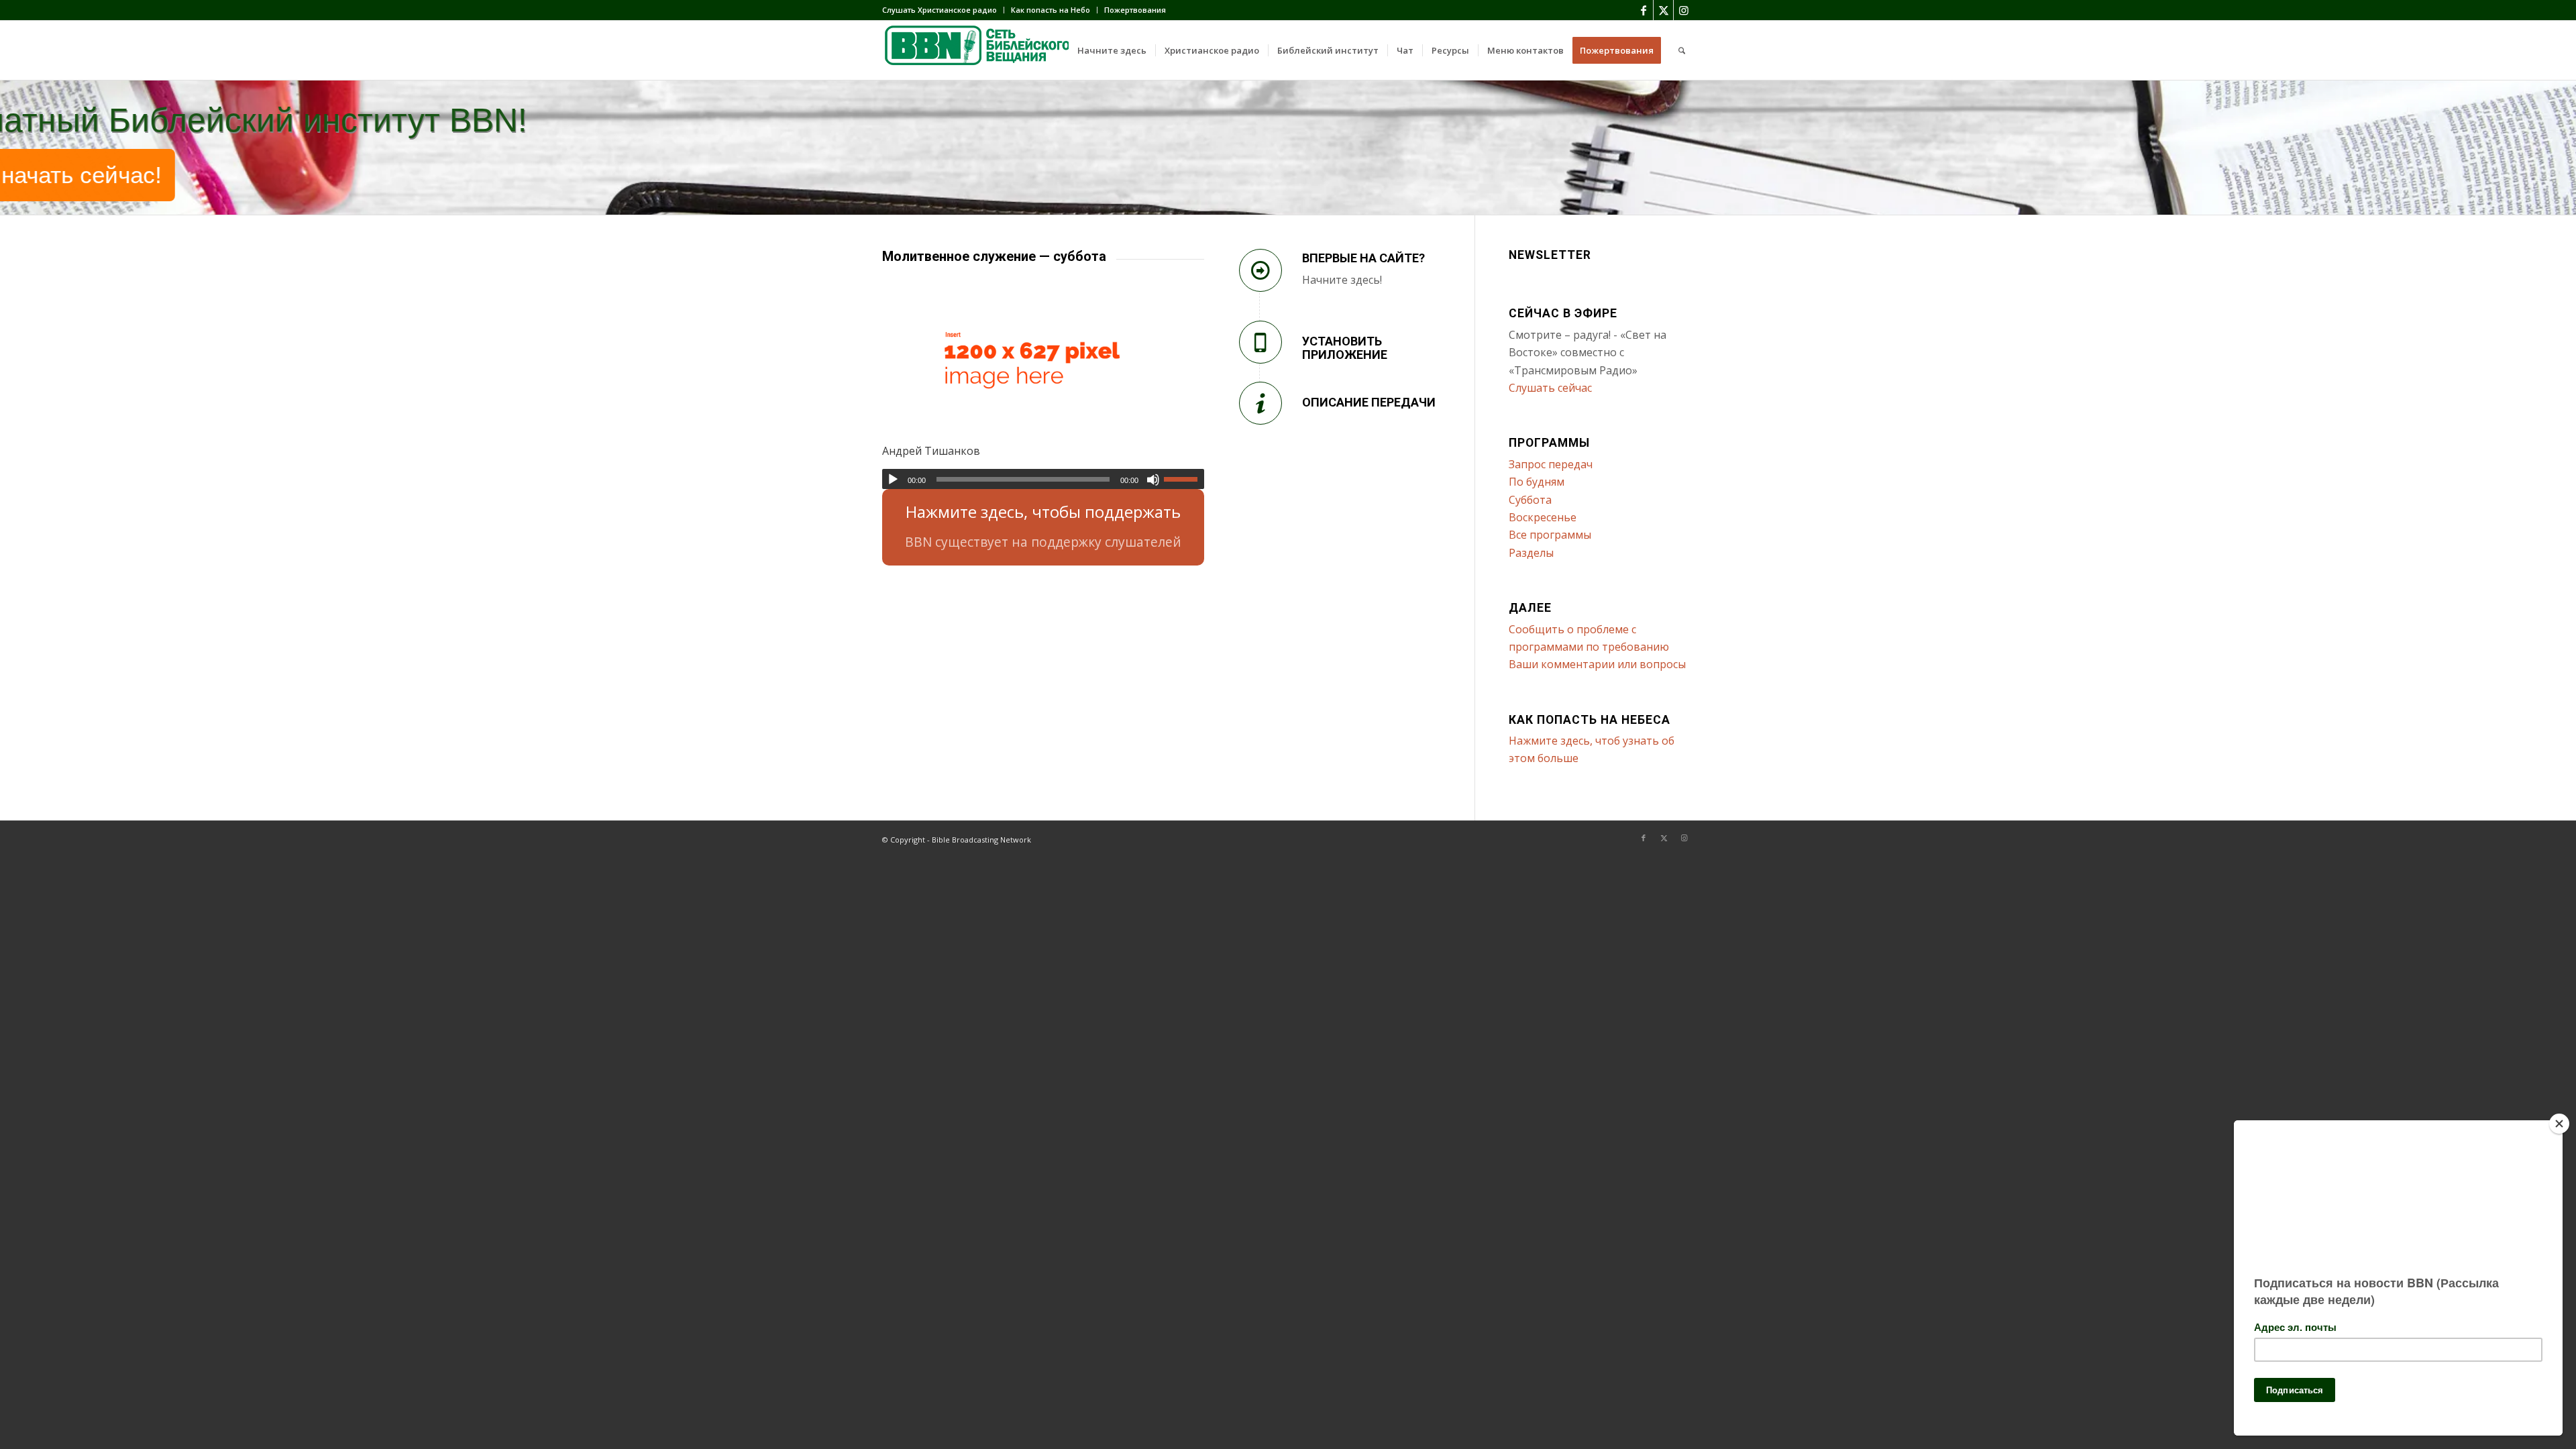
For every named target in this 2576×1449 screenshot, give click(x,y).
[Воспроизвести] (893, 480)
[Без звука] (1153, 480)
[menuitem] (943, 10)
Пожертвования (1135, 10)
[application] (1043, 479)
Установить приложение (1345, 348)
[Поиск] (1682, 50)
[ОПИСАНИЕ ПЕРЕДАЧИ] (1260, 403)
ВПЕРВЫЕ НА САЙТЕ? (1363, 258)
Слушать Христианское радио (940, 10)
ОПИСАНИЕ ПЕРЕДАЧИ (1369, 402)
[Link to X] (1663, 10)
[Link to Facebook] (1643, 10)
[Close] (2559, 1124)
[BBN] (983, 50)
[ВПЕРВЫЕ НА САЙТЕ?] (1260, 270)
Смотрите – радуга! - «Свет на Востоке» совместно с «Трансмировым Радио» (1588, 353)
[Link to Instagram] (1684, 10)
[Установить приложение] (1260, 342)
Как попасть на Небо (1051, 10)
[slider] (1184, 479)
